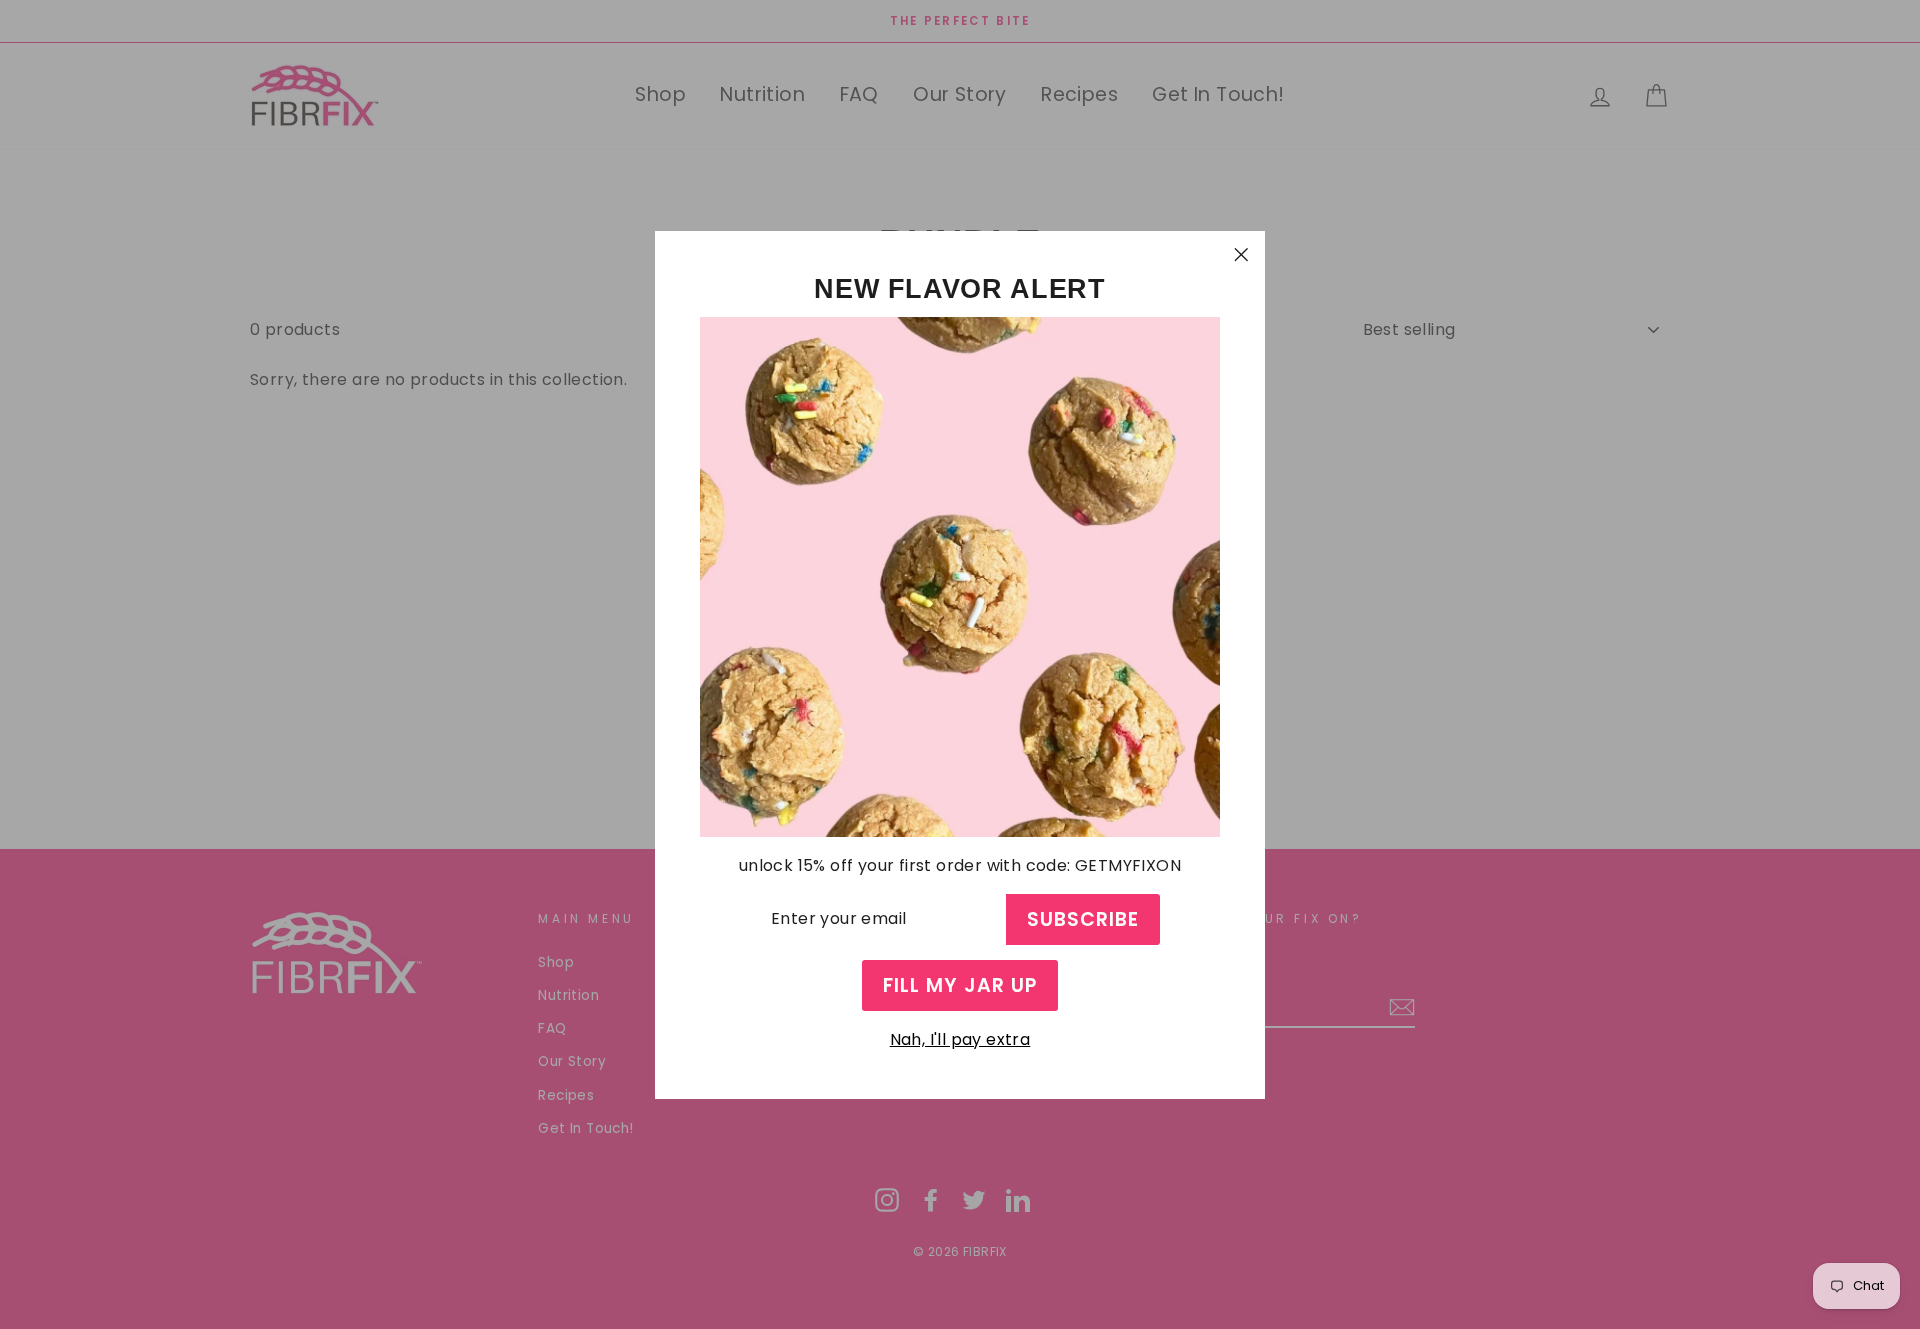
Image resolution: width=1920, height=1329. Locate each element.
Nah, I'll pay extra (960, 1039)
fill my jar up (959, 984)
